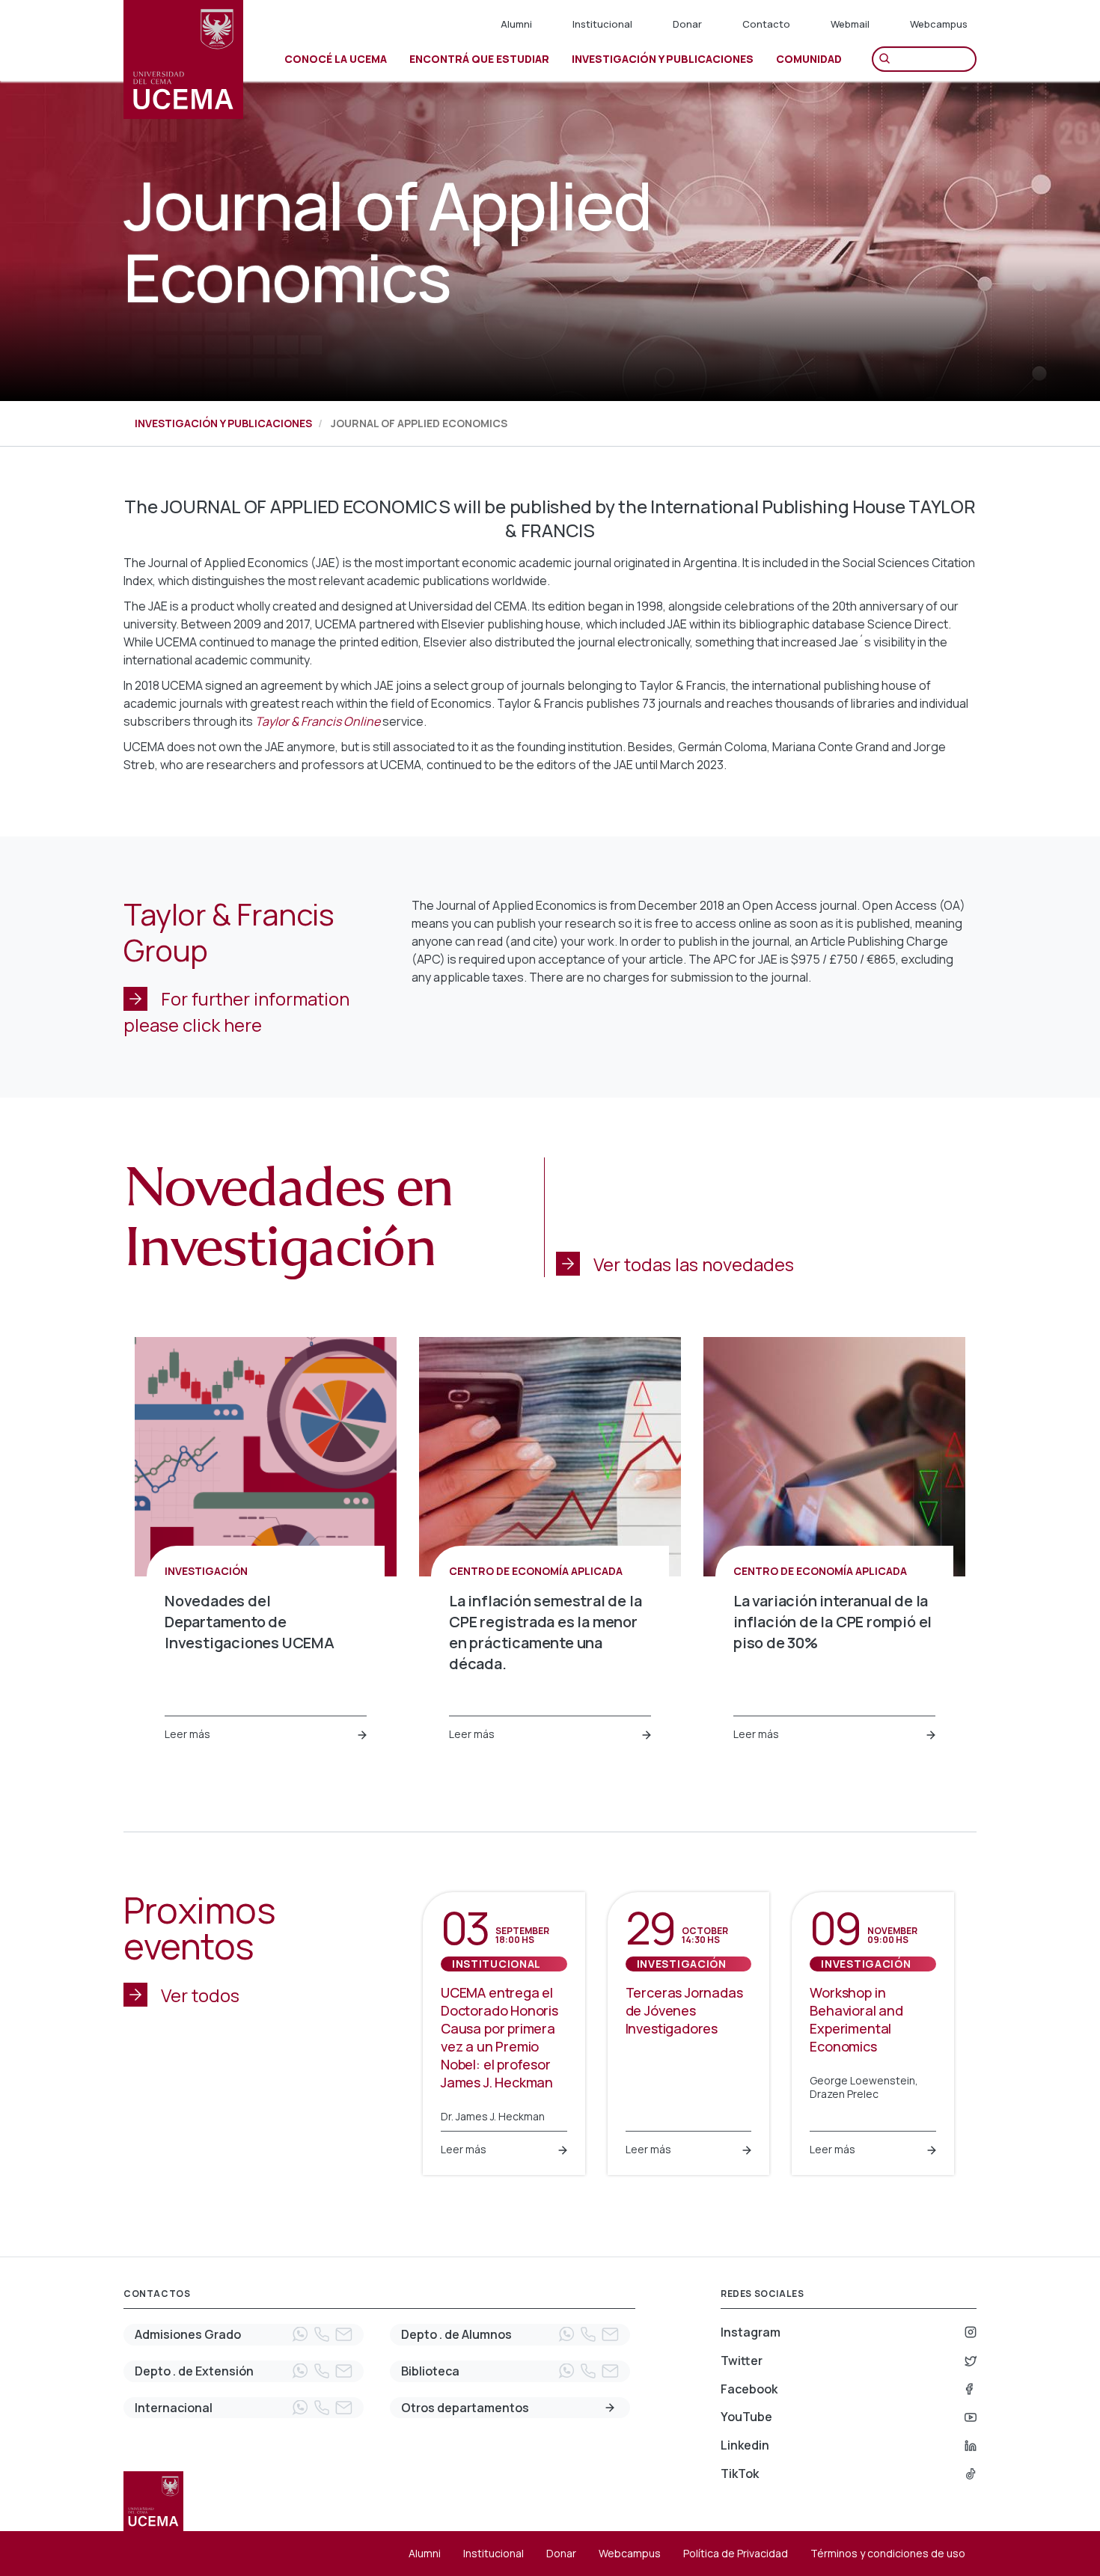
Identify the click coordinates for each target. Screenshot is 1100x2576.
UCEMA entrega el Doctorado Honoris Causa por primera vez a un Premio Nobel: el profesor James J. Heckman (499, 2037)
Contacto (766, 24)
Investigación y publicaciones (223, 423)
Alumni (516, 24)
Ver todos (200, 1995)
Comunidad (809, 59)
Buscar (888, 59)
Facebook (749, 2389)
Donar (687, 24)
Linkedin (745, 2445)
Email (343, 2334)
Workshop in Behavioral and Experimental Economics (856, 2019)
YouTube (746, 2417)
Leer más (187, 1734)
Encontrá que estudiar (479, 59)
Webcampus (939, 24)
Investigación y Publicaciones (663, 59)
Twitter (742, 2361)
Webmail (850, 24)
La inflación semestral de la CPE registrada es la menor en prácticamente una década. (545, 1632)
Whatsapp (300, 2334)
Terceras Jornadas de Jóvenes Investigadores (684, 2010)
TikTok (740, 2473)
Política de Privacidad (736, 2553)
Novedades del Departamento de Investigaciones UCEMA (250, 1622)
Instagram (751, 2332)
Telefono (322, 2334)
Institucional (602, 24)
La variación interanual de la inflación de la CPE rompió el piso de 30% (832, 1622)
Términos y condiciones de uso (888, 2553)
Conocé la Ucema (336, 59)
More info (610, 2408)
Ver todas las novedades (694, 1264)
